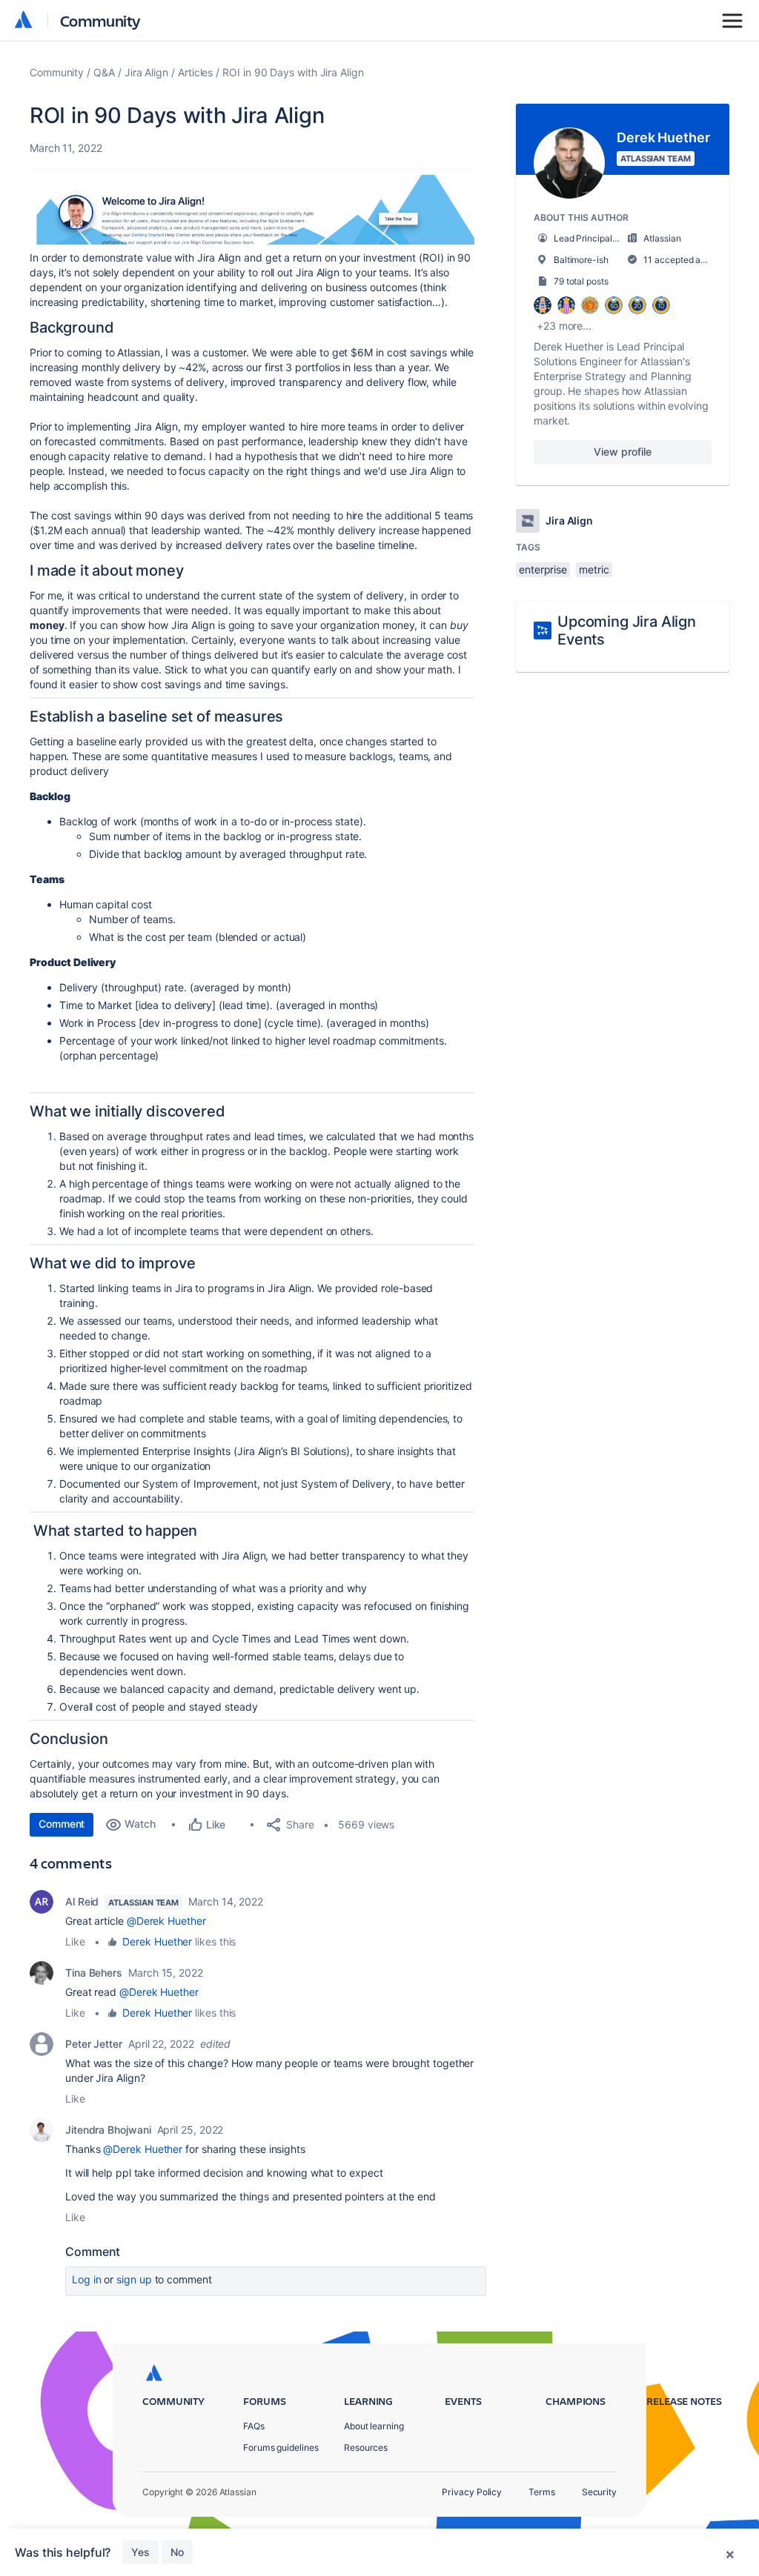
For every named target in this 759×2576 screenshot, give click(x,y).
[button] (252, 208)
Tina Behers (94, 1973)
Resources (366, 2447)
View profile (622, 452)
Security (599, 2492)
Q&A (104, 72)
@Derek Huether (166, 1921)
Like (75, 1941)
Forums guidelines (281, 2447)
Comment (62, 1824)
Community (100, 20)
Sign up (134, 2279)
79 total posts (581, 281)
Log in (87, 2279)
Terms (542, 2492)
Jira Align (146, 72)
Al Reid (82, 1901)
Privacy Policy (472, 2492)
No (177, 2552)
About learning (374, 2426)
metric (594, 569)
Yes (140, 2552)
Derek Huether (157, 1941)
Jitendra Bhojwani (108, 2130)
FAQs (254, 2426)
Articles (195, 72)
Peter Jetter (94, 2044)
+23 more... (564, 326)
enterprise (543, 569)
